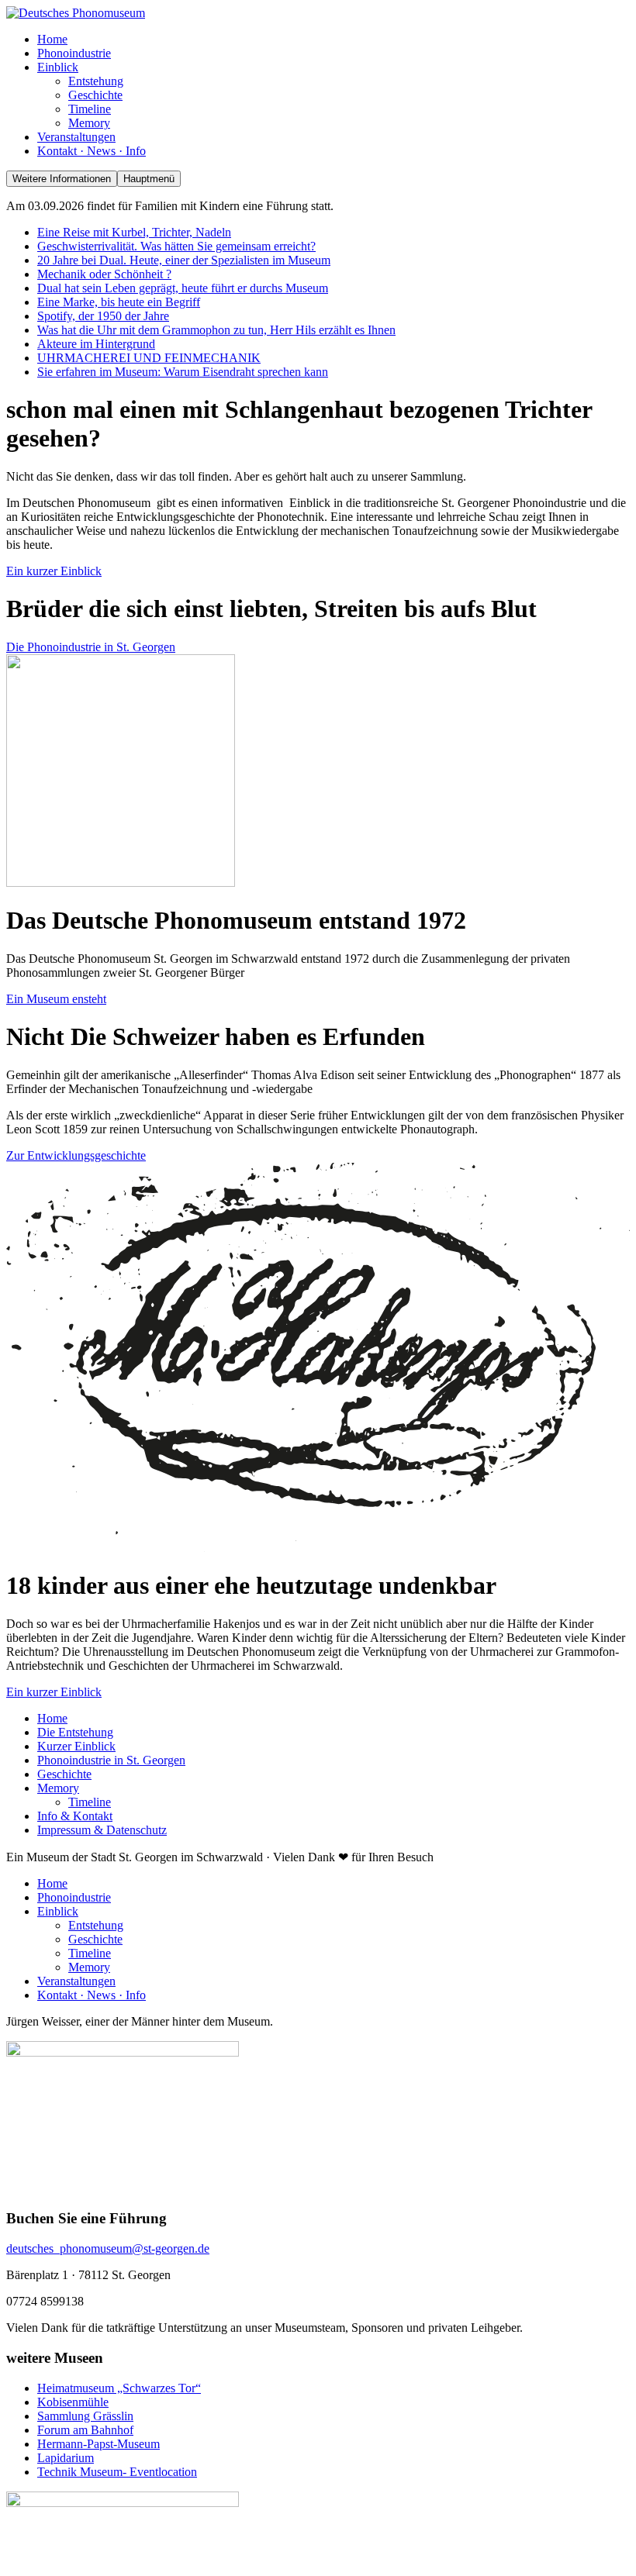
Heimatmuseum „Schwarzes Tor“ (119, 2388)
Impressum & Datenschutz (102, 1830)
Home (52, 1718)
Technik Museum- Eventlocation (117, 2472)
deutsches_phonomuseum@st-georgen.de (108, 2248)
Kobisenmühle (73, 2402)
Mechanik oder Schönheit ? (104, 274)
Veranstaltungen (76, 1981)
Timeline (90, 1802)
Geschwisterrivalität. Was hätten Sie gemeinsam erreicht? (176, 246)
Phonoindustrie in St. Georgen (111, 1760)
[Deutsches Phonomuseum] (76, 13)
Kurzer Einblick (76, 1746)
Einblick (58, 1911)
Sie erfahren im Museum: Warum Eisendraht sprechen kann (183, 372)
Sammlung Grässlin (85, 2416)
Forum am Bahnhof (85, 2430)
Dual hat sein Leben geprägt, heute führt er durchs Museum (183, 288)
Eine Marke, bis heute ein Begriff (119, 302)
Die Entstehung (75, 1732)
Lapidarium (66, 2458)
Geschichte (64, 1774)
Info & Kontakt (75, 1816)
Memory (58, 1788)
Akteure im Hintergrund (96, 344)
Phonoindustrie (74, 1897)
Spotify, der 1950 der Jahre (103, 316)
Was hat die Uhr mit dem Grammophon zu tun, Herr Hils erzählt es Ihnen (216, 330)
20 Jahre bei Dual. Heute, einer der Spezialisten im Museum (184, 260)
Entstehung (96, 1925)
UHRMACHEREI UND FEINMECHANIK (149, 358)
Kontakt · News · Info (92, 1995)
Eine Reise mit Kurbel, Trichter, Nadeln (134, 232)
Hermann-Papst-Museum (99, 2444)
